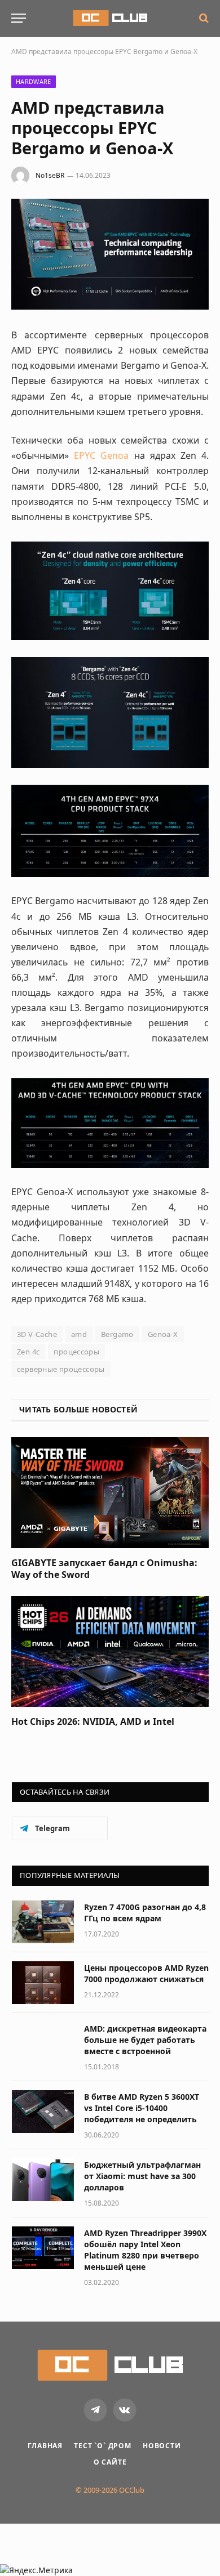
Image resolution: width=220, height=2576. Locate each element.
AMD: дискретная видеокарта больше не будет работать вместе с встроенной (145, 2040)
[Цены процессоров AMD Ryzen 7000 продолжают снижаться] (43, 1983)
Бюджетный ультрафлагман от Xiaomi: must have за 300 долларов (142, 2176)
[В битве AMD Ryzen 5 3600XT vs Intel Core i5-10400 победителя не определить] (43, 2112)
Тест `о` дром (103, 2446)
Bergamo (117, 1334)
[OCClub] (110, 18)
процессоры (76, 1352)
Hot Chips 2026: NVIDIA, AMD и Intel (93, 1721)
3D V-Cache (37, 1334)
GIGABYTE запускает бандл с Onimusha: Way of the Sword (104, 1569)
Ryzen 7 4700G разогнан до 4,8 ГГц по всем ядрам (145, 1913)
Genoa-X (163, 1334)
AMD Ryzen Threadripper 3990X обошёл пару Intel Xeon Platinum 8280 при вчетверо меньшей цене (145, 2250)
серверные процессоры (61, 1369)
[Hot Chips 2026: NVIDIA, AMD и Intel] (110, 1651)
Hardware (34, 81)
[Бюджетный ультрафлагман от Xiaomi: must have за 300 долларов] (43, 2180)
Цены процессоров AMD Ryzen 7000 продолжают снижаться (146, 1973)
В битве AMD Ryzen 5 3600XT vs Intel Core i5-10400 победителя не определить (142, 2108)
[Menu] (19, 18)
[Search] (203, 18)
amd (79, 1334)
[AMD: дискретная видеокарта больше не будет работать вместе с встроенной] (43, 2043)
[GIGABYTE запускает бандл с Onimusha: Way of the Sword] (110, 1493)
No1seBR (50, 175)
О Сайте (110, 2462)
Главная (45, 2446)
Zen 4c (28, 1352)
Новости (162, 2446)
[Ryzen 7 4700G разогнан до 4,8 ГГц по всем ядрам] (43, 1922)
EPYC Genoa (101, 455)
